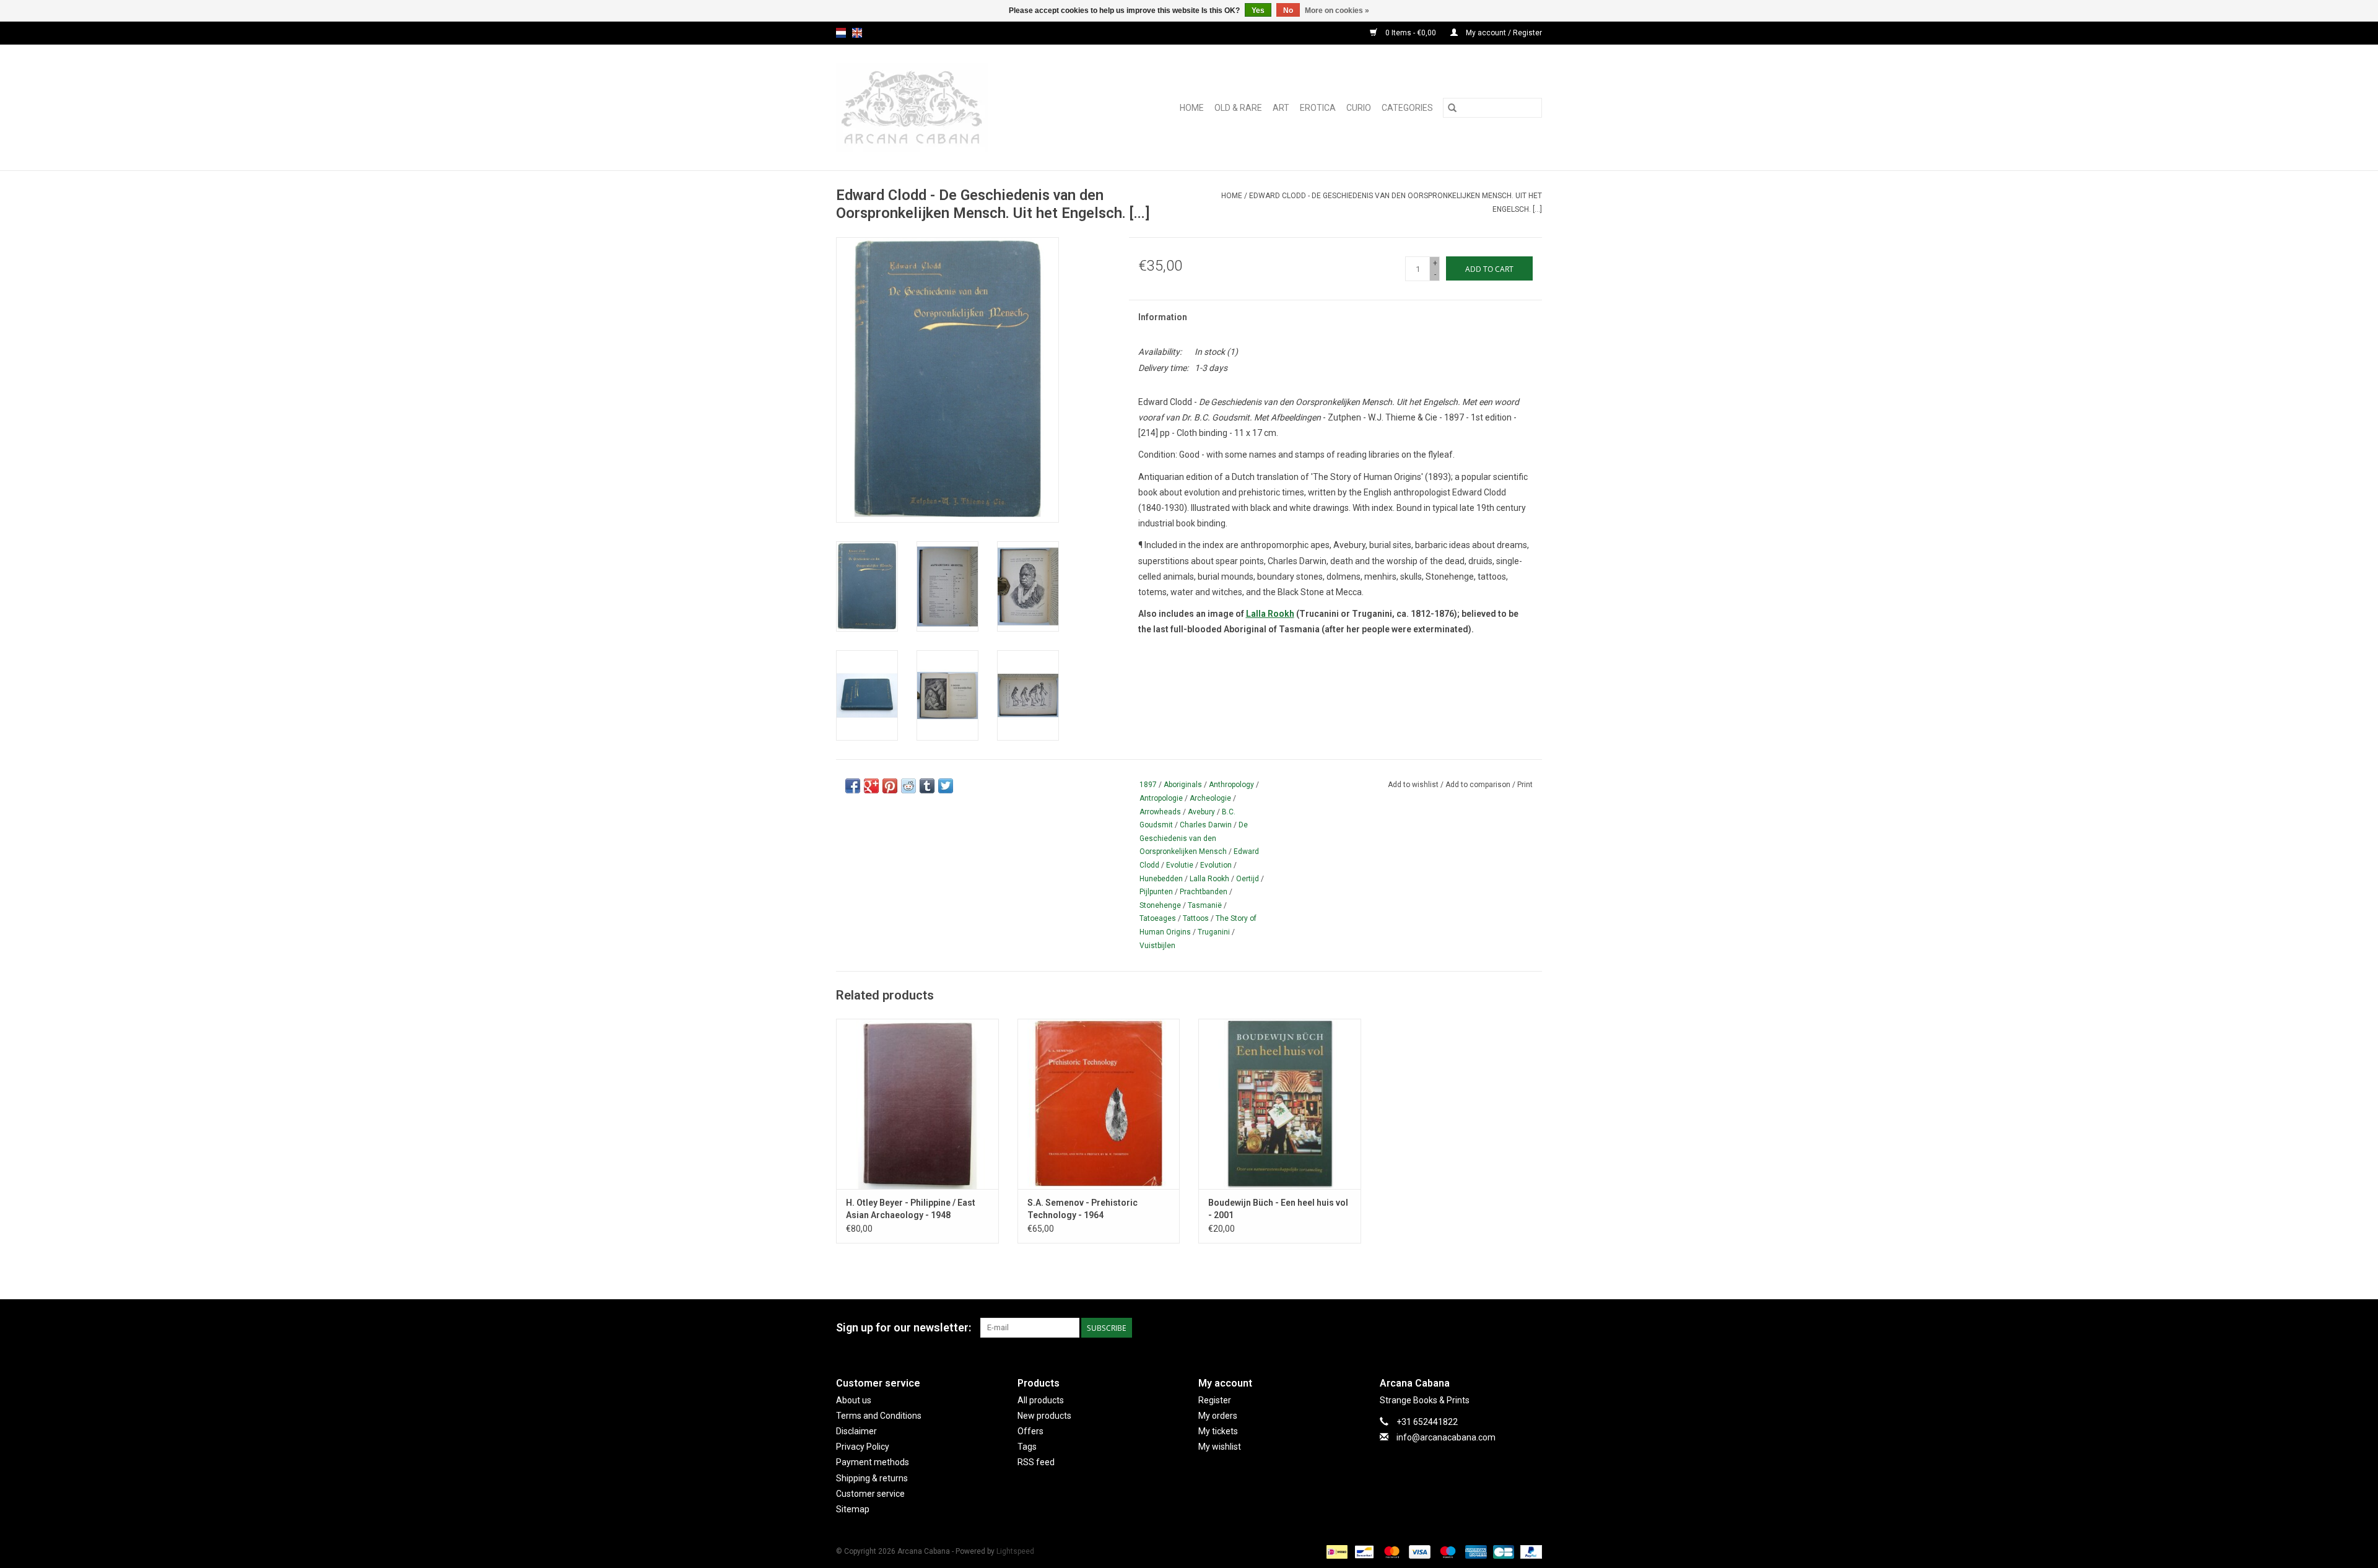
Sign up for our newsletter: (904, 1327)
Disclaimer (856, 1431)
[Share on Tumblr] (927, 786)
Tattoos (1196, 918)
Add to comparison (1479, 785)
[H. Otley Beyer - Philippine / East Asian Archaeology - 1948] (917, 1104)
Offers (1030, 1431)
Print (1525, 785)
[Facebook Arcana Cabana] (1510, 1328)
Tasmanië (1205, 905)
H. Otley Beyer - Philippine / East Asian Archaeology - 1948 (911, 1209)
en (857, 33)
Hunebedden (1161, 879)
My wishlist (1220, 1447)
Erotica (1318, 108)
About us (854, 1400)
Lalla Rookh (1270, 614)
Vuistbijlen (1157, 946)
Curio (1359, 108)
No (1288, 11)
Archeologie (1210, 798)
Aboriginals (1183, 785)
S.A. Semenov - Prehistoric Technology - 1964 (1082, 1209)
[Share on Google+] (871, 786)
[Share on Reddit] (908, 786)
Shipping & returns (872, 1478)
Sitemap (853, 1509)
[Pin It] (890, 786)
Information (1163, 317)
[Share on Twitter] (946, 786)
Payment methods (873, 1462)
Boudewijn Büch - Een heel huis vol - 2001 (1278, 1209)
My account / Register (1503, 33)
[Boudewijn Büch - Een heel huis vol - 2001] (1280, 1104)
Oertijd (1248, 879)
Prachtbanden (1204, 892)
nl (841, 33)
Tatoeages (1158, 918)
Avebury (1201, 812)
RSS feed (1036, 1462)
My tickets (1218, 1431)
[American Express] (1475, 1551)
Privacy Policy (863, 1447)
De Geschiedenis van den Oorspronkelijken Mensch (1194, 838)
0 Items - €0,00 (1411, 33)
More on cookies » (1337, 11)
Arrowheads (1160, 812)
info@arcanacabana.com (1446, 1437)
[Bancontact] (1363, 1551)
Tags (1027, 1447)
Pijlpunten (1156, 892)
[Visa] (1418, 1551)
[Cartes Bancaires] (1502, 1551)
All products (1041, 1400)
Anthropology (1231, 785)
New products (1044, 1416)
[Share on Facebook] (853, 786)
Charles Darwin (1206, 825)
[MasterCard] (1391, 1551)
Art (1281, 108)
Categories (1407, 108)
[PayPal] (1529, 1551)
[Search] (1452, 108)
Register (1215, 1400)
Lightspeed (1015, 1551)
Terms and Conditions (879, 1416)
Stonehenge (1160, 905)
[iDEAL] (1336, 1551)
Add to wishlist (1414, 785)
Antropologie (1161, 798)
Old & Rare (1238, 108)
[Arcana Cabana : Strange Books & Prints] (939, 107)
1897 (1148, 785)
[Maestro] (1446, 1551)
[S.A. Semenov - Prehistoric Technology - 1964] (1099, 1104)
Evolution (1216, 865)
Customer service (870, 1494)
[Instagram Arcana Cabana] (1532, 1328)
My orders (1218, 1416)
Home (1192, 108)
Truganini (1214, 932)
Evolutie (1180, 865)
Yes (1258, 11)
